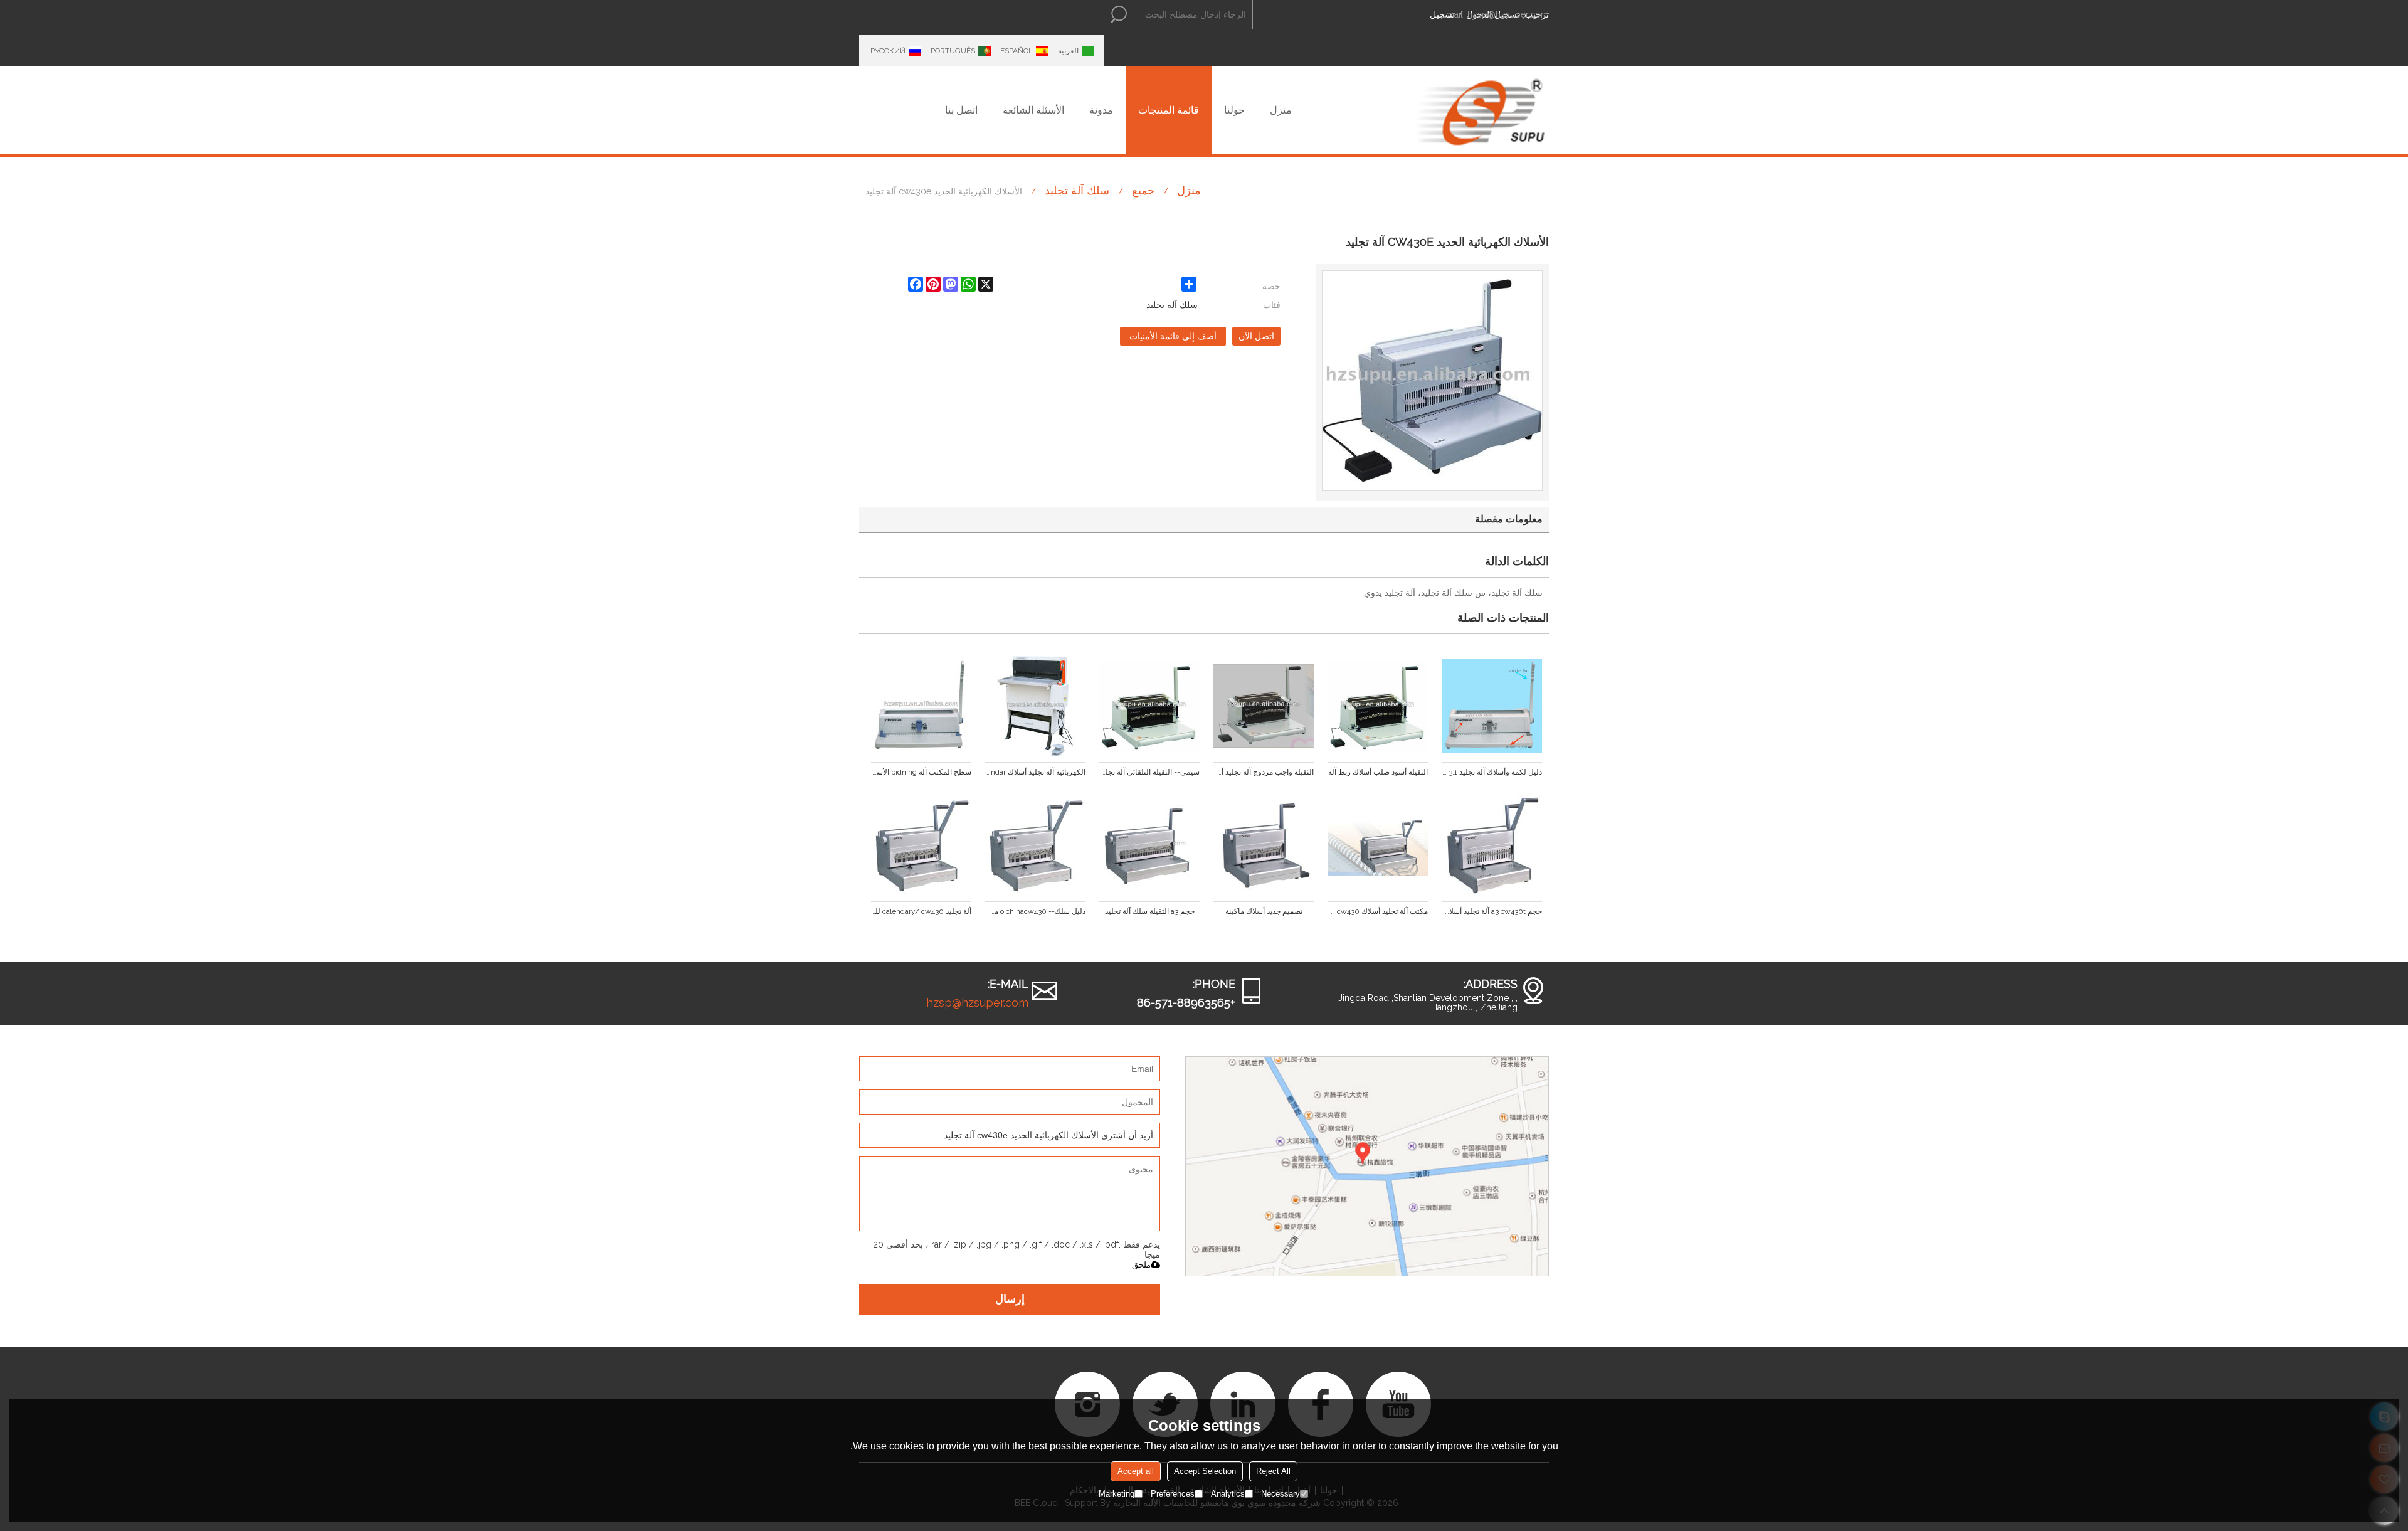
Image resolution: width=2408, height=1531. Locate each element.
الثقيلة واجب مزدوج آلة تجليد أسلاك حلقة (1264, 772)
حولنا (1234, 110)
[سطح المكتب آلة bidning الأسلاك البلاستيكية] (921, 706)
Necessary (1281, 1494)
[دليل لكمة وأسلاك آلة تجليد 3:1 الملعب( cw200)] (1492, 706)
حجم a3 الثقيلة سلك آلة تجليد (1150, 911)
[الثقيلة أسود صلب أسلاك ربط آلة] (1378, 706)
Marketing (1117, 1494)
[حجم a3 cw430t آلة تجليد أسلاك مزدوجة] (1492, 845)
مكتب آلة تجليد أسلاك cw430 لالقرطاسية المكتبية (1378, 911)
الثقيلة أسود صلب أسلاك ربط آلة (1378, 772)
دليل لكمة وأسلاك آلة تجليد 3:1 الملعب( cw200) (1492, 772)
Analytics (1228, 1494)
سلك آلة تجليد (1077, 190)
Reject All (1273, 1471)
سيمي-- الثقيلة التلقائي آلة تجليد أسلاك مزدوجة (1149, 772)
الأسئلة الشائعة (1033, 110)
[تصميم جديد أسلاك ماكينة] (1264, 845)
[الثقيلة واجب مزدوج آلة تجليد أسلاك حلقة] (1264, 706)
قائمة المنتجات (1169, 110)
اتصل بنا (961, 110)
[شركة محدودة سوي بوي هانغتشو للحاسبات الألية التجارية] (1480, 110)
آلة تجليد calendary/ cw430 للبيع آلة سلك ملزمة (921, 911)
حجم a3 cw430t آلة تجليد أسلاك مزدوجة (1492, 911)
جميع (1143, 190)
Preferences (1173, 1494)
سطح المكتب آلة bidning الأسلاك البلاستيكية (921, 772)
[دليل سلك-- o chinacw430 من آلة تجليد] (1035, 845)
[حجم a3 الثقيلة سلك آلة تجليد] (1149, 845)
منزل (1281, 110)
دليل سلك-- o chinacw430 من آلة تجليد (1035, 911)
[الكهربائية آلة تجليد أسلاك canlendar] (1035, 706)
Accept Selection (1205, 1471)
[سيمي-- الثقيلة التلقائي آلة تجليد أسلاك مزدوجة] (1149, 706)
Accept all (1136, 1471)
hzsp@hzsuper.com (1508, 14)
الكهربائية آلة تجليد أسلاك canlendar (1035, 772)
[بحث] (1119, 14)
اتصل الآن (1256, 336)
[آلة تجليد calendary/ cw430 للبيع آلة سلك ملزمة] (921, 845)
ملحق (1141, 1265)
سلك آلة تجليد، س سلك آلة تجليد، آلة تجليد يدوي (1453, 593)
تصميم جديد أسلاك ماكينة (1264, 911)
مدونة (1101, 110)
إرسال (1010, 1300)
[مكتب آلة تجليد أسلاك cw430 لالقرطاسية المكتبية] (1378, 845)
